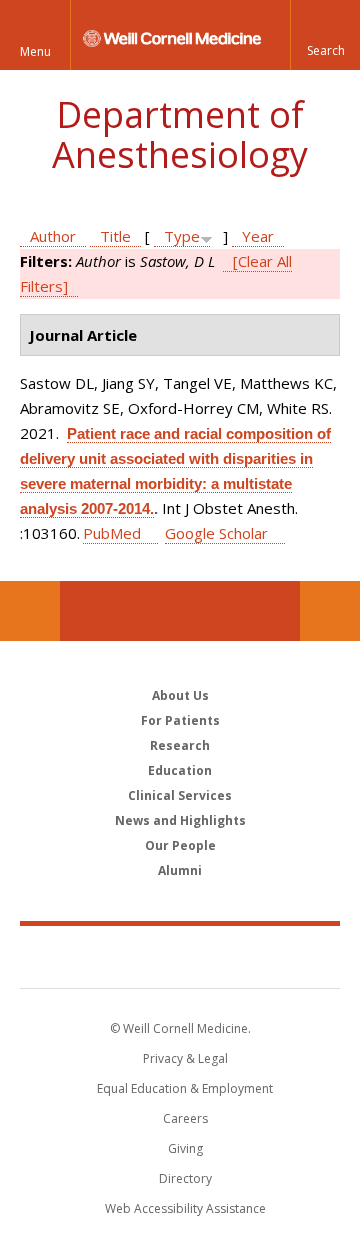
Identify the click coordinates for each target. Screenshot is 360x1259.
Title (115, 236)
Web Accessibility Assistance (185, 1208)
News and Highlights (180, 820)
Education (180, 770)
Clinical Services (180, 795)
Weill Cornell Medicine (180, 956)
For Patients (180, 720)
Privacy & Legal (185, 1058)
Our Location (30, 611)
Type (182, 236)
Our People (180, 845)
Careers (185, 1118)
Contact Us (330, 611)
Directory (185, 1178)
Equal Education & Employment (185, 1088)
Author (53, 236)
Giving (185, 1148)
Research (180, 745)
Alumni (180, 870)
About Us (180, 695)
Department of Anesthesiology (180, 134)
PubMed (112, 533)
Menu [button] (35, 51)
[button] (325, 35)
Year (258, 236)
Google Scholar (216, 533)
